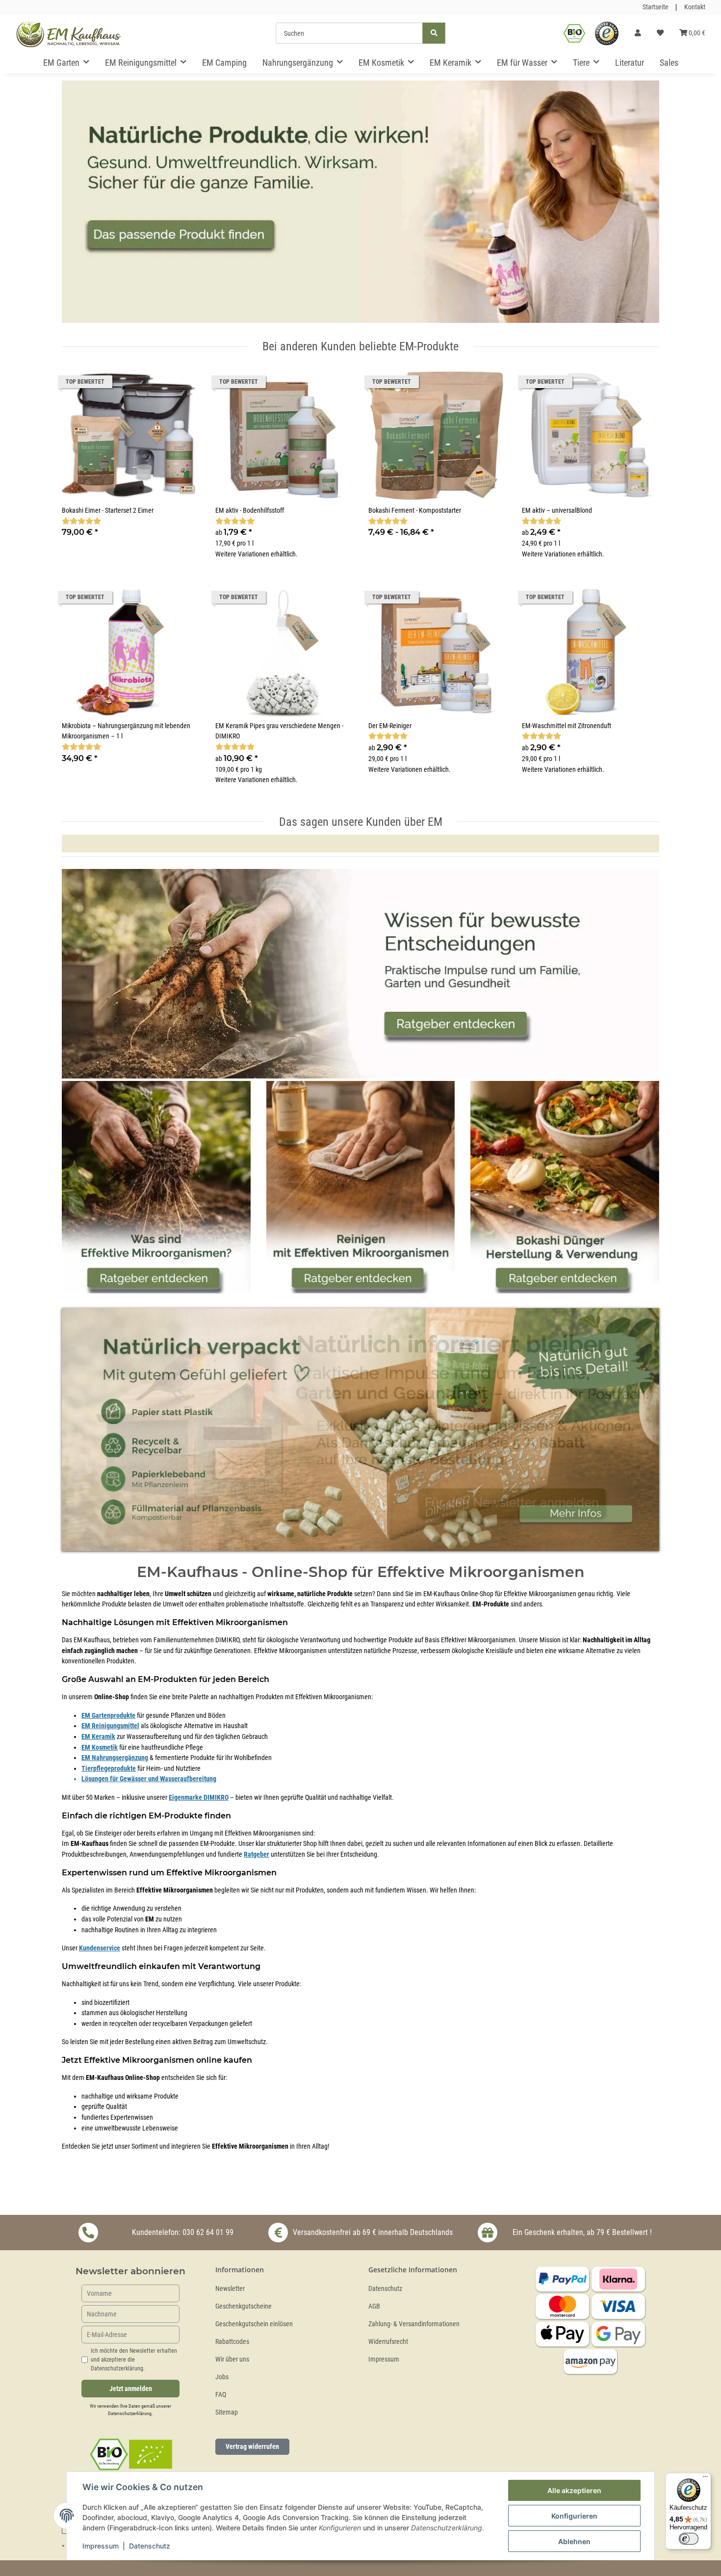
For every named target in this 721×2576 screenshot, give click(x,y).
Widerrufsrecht (388, 2342)
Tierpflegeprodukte (109, 1769)
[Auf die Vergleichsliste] (157, 384)
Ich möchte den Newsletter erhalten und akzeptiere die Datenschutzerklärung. (134, 2360)
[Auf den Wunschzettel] (183, 384)
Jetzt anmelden (131, 2389)
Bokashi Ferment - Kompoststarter (415, 511)
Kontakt (695, 7)
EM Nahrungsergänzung (115, 1758)
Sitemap (227, 2412)
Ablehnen (574, 2541)
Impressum (384, 2359)
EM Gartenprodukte (108, 1716)
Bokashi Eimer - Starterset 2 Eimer (108, 511)
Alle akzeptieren (574, 2490)
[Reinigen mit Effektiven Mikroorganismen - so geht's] (361, 1188)
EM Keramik (98, 1737)
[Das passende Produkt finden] (360, 200)
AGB (374, 2306)
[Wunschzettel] (660, 33)
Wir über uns (232, 2359)
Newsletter (230, 2289)
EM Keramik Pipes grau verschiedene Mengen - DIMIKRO (279, 731)
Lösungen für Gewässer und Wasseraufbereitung (149, 1779)
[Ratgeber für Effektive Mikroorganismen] (360, 975)
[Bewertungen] (81, 521)
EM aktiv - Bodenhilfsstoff (250, 511)
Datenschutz (385, 2289)
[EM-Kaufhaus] (69, 33)
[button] (638, 33)
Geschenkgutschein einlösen (254, 2324)
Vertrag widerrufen (252, 2446)
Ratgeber (257, 1854)
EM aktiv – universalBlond (557, 511)
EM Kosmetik (100, 1748)
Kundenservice (100, 1948)
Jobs (222, 2377)
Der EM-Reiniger (390, 726)
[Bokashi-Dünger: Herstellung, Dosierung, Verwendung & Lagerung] (565, 1188)
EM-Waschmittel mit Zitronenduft (566, 726)
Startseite (656, 7)
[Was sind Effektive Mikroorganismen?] (156, 1188)
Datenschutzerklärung (130, 2413)
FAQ (221, 2395)
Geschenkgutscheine (244, 2306)
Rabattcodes (232, 2342)
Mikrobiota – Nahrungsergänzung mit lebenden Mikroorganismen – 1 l (126, 731)
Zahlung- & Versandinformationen (414, 2324)
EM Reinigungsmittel (110, 1726)
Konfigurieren (574, 2516)
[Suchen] (434, 33)
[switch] (689, 2539)
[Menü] (705, 2479)
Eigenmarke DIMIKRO (199, 1798)
